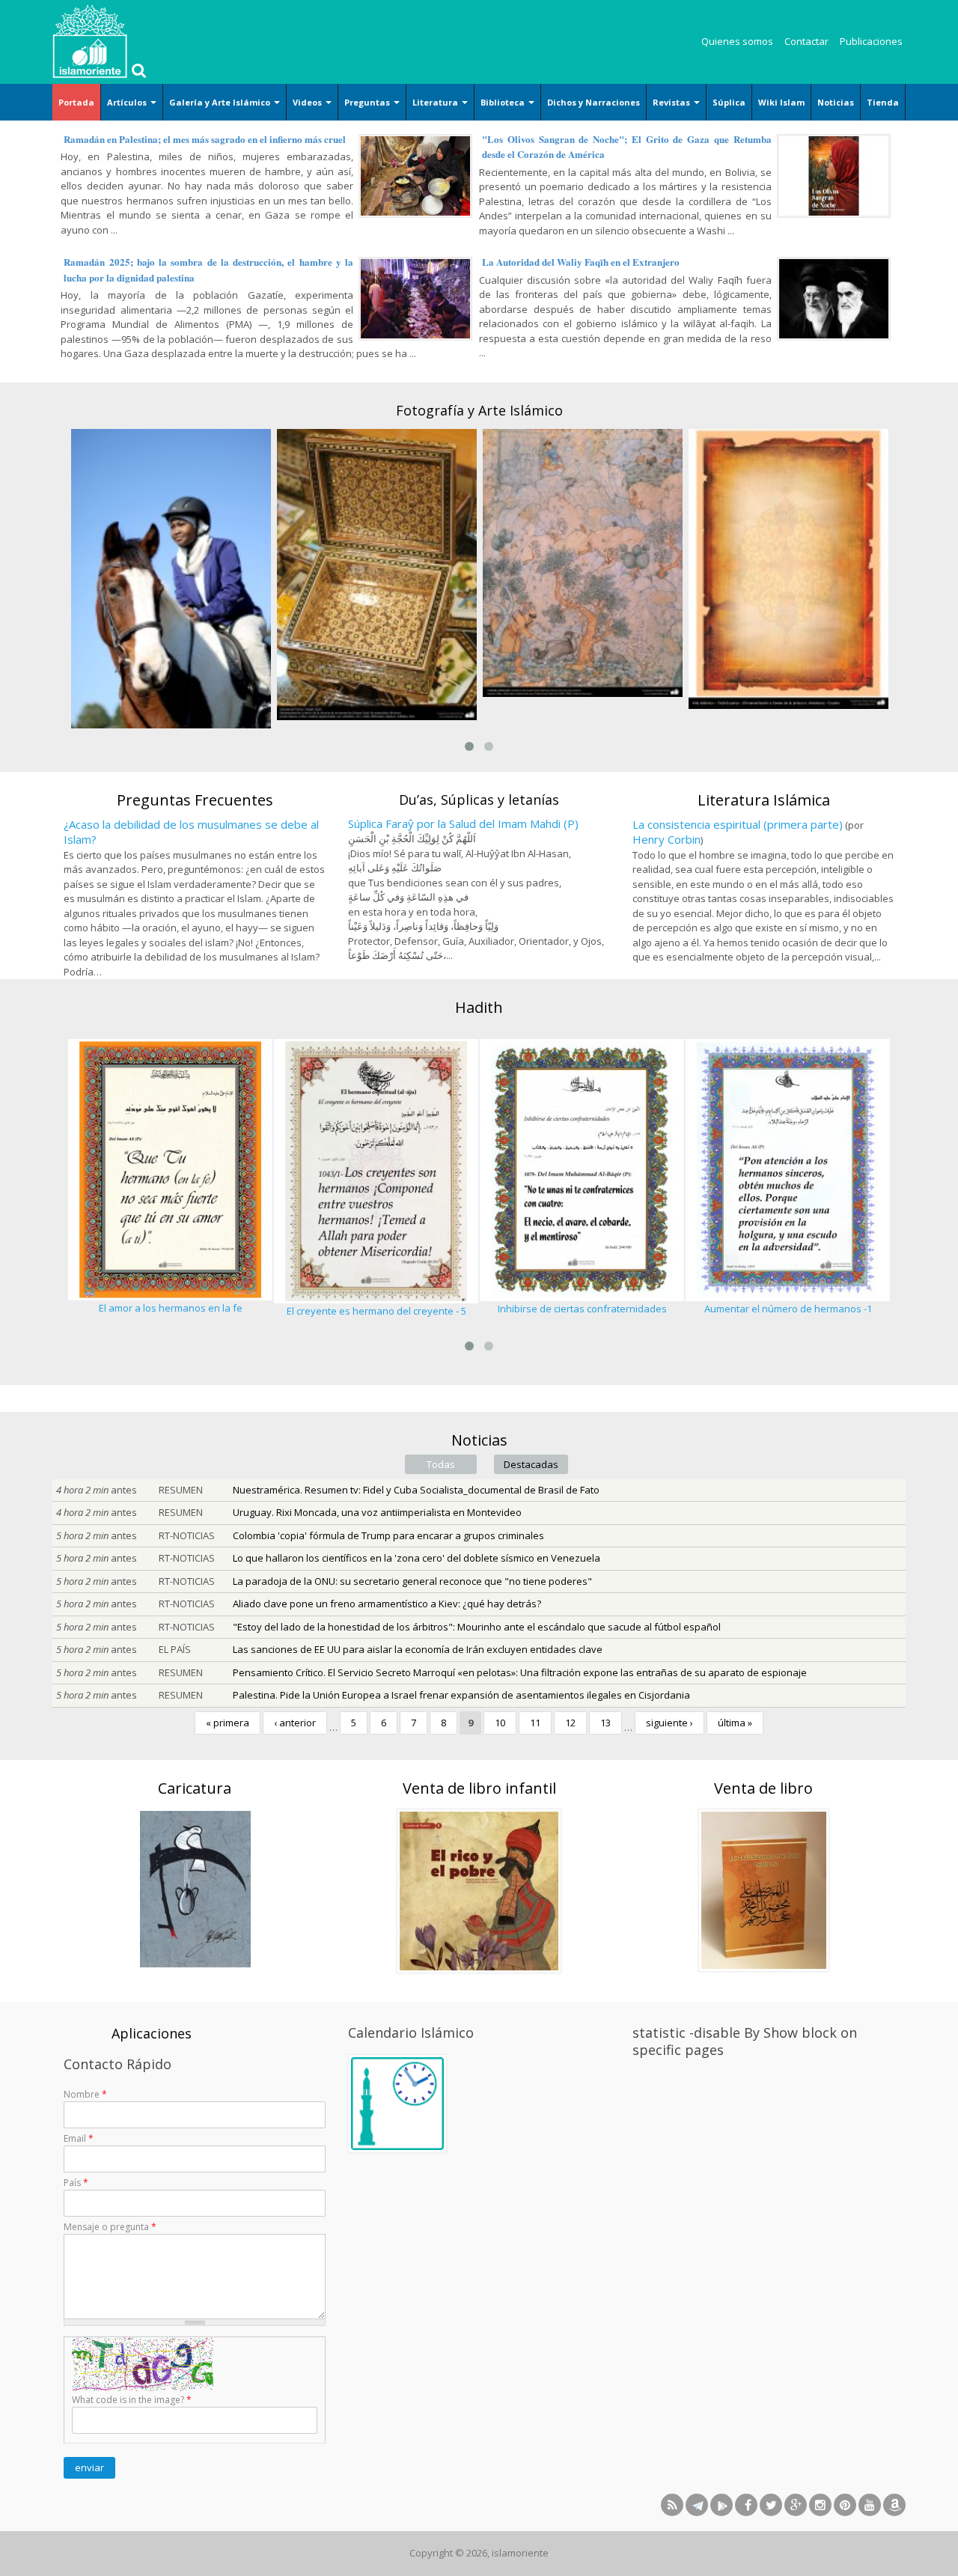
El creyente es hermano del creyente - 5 (171, 1311)
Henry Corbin (666, 839)
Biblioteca (504, 102)
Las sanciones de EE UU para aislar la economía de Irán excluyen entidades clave (418, 1649)
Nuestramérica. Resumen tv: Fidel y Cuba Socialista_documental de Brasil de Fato (416, 1490)
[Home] (90, 41)
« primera (228, 1723)
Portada (76, 102)
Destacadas (531, 1464)
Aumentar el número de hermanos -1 (582, 1309)
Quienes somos (737, 41)
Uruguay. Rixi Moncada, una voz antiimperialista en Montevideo (377, 1512)
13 (605, 1723)
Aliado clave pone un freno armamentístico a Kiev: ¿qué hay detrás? (387, 1604)
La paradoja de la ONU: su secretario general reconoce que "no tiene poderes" (412, 1581)
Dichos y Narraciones (594, 102)
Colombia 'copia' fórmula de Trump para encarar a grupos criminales (388, 1535)
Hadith (479, 1007)
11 (535, 1723)
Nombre (85, 2094)
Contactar (806, 41)
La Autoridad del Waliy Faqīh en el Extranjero (581, 262)
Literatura (436, 102)
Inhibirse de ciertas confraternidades (376, 1309)
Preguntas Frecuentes (195, 800)
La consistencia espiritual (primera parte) (738, 824)
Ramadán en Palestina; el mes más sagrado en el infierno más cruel (205, 139)
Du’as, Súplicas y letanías (479, 800)
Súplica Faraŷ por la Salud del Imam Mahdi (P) (463, 823)
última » (735, 1723)
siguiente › (669, 1723)
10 (500, 1723)
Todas (441, 1464)
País (76, 2183)
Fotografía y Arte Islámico (479, 410)
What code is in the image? (132, 2400)
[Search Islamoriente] (137, 72)
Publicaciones (871, 41)
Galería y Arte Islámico (221, 102)
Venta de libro (763, 1788)
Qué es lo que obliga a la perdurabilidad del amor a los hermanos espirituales (788, 1315)
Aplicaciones (152, 2033)
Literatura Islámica (764, 800)
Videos (308, 102)
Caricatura (195, 1788)
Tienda (883, 102)
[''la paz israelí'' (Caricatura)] (195, 1888)
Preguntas (368, 102)
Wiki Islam (781, 102)
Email (79, 2138)
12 (570, 1723)
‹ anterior (295, 1723)
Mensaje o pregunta (110, 2227)
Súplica (729, 102)
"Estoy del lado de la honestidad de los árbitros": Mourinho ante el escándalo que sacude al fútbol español (477, 1627)
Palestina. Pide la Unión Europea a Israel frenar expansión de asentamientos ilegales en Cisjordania (461, 1695)
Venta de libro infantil (479, 1788)
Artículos (128, 102)
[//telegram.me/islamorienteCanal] (697, 2505)
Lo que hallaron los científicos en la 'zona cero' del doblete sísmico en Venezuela (417, 1558)
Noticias (836, 102)
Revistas (672, 102)
